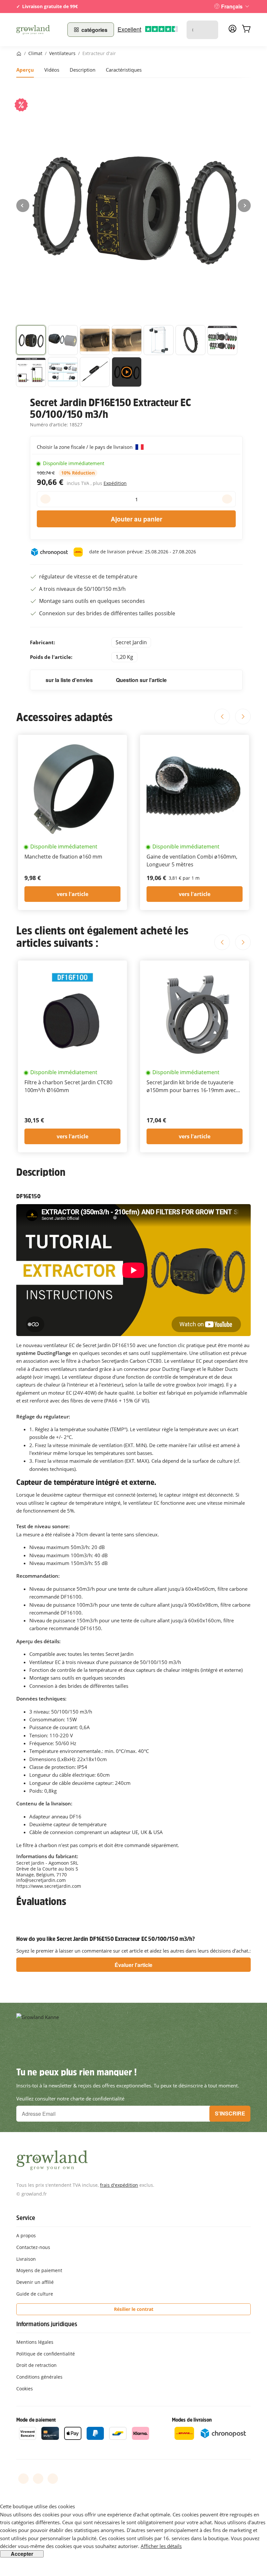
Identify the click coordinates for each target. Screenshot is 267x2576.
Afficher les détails (161, 2546)
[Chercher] (210, 30)
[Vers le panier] (246, 30)
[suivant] (244, 206)
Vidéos (52, 70)
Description (83, 70)
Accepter (22, 2554)
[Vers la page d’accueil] (38, 30)
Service (26, 2218)
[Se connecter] (232, 31)
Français (232, 6)
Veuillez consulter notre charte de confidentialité (70, 2099)
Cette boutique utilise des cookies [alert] (37, 2506)
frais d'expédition (119, 2185)
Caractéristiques (124, 70)
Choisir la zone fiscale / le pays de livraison (85, 447)
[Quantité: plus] (227, 499)
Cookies (25, 2389)
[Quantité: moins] (45, 499)
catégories (94, 30)
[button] (31, 340)
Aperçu (25, 70)
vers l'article (72, 894)
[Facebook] (23, 2479)
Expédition (115, 483)
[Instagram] (53, 2479)
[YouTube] (38, 2479)
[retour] (23, 206)
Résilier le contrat (134, 2309)
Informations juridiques (47, 2324)
